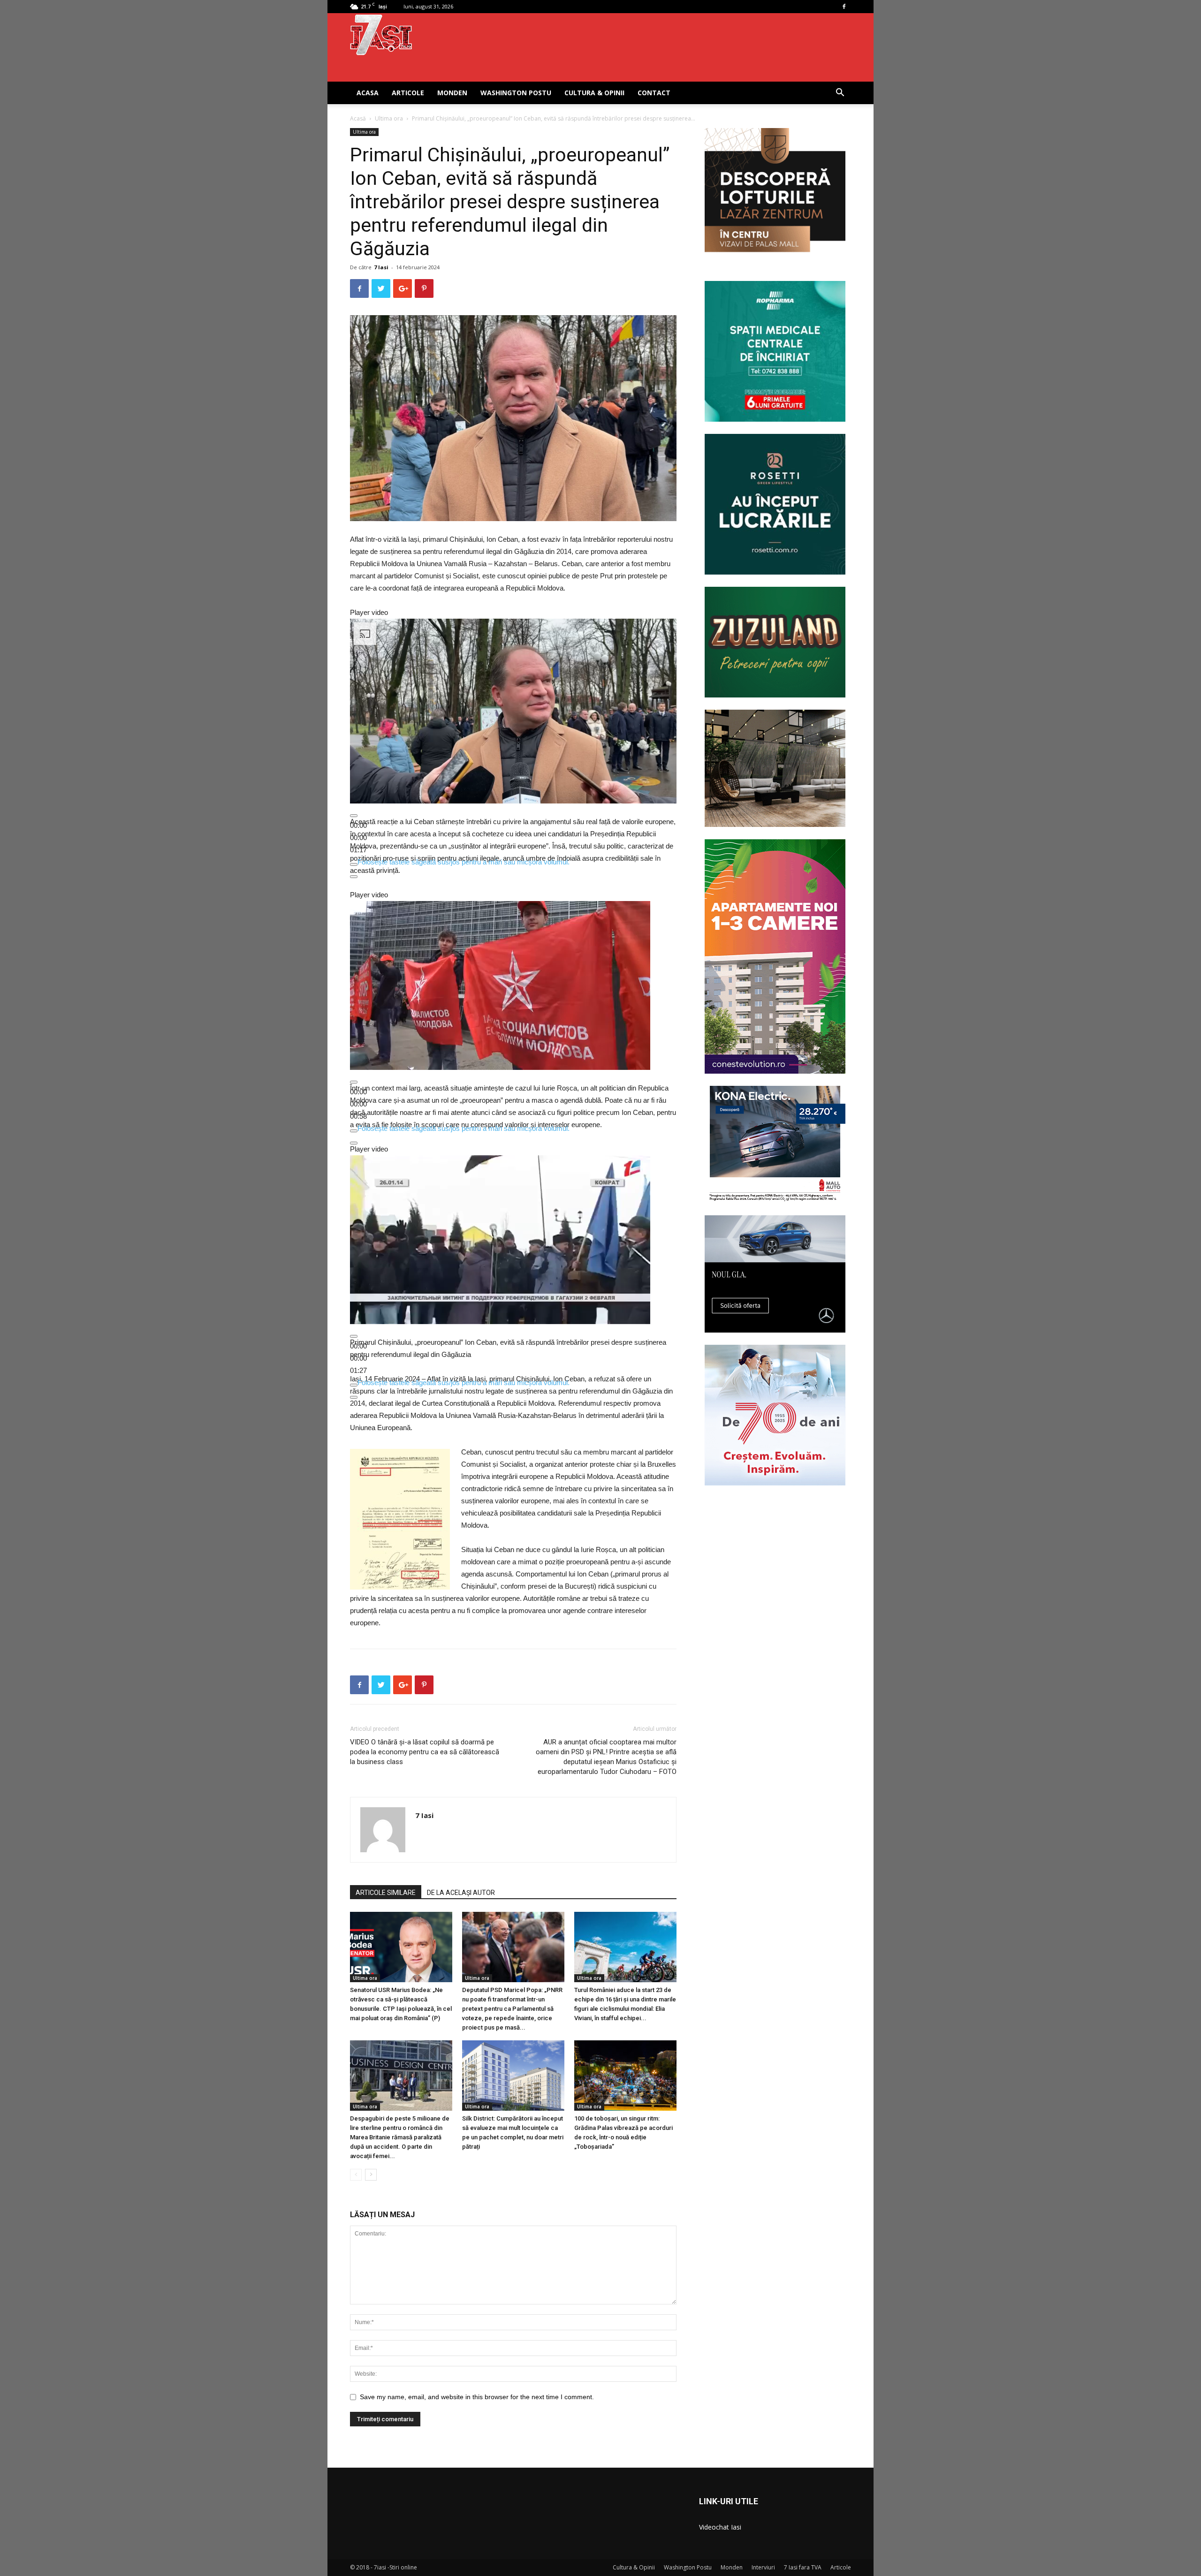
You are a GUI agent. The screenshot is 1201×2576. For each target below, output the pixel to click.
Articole (408, 93)
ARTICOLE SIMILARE (386, 1893)
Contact (654, 93)
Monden (452, 93)
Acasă (358, 118)
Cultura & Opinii (594, 93)
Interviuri (763, 2567)
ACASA (368, 93)
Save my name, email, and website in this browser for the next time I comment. (477, 2397)
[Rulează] (354, 816)
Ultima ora (389, 118)
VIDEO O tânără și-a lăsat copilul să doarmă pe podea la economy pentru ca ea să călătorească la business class (425, 1752)
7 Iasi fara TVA (803, 2567)
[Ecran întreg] (354, 877)
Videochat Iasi (720, 2527)
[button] (840, 94)
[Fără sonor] (354, 864)
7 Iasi (381, 267)
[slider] (358, 837)
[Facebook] (844, 7)
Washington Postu (516, 93)
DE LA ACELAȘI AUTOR (461, 1893)
